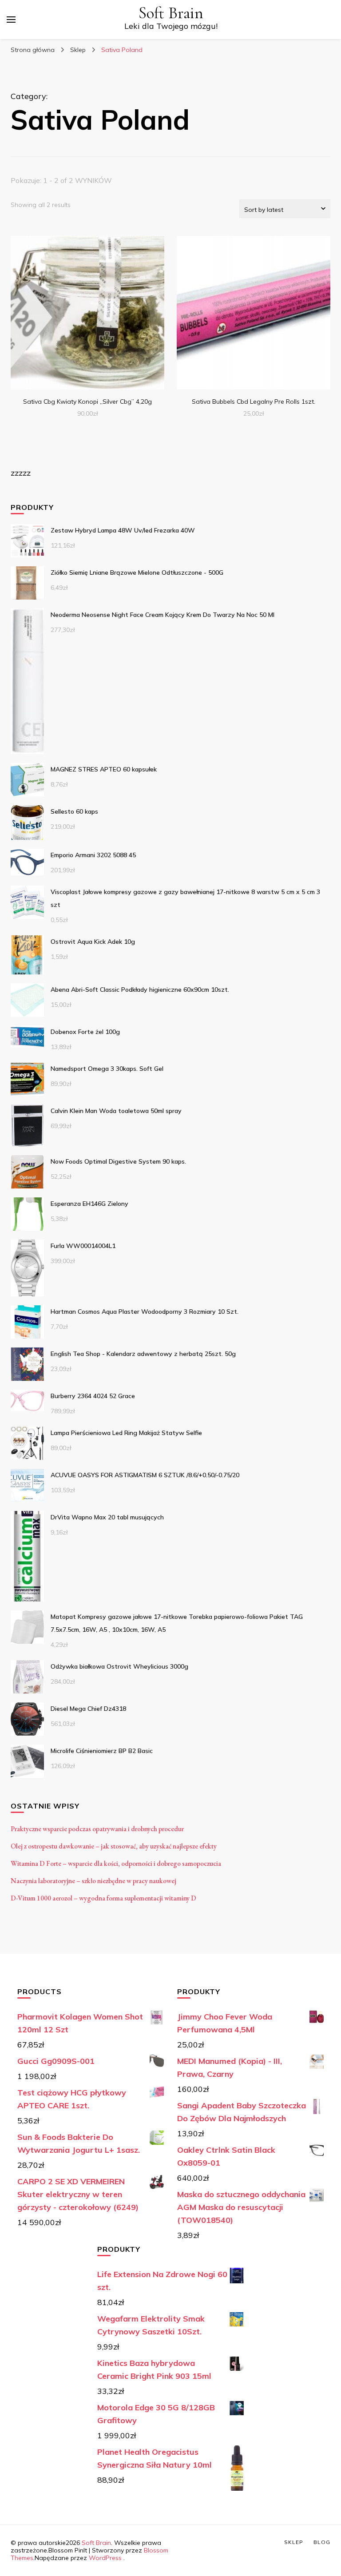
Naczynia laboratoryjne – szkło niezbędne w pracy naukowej (93, 1881)
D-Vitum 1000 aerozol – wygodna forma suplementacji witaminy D (103, 1898)
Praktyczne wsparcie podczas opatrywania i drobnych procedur (97, 1829)
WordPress (105, 2558)
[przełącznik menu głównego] (11, 20)
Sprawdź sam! (87, 310)
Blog (322, 2542)
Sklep (294, 2542)
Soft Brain (171, 13)
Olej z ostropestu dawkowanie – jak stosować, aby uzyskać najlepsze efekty (114, 1846)
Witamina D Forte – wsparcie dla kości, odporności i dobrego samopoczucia (116, 1863)
